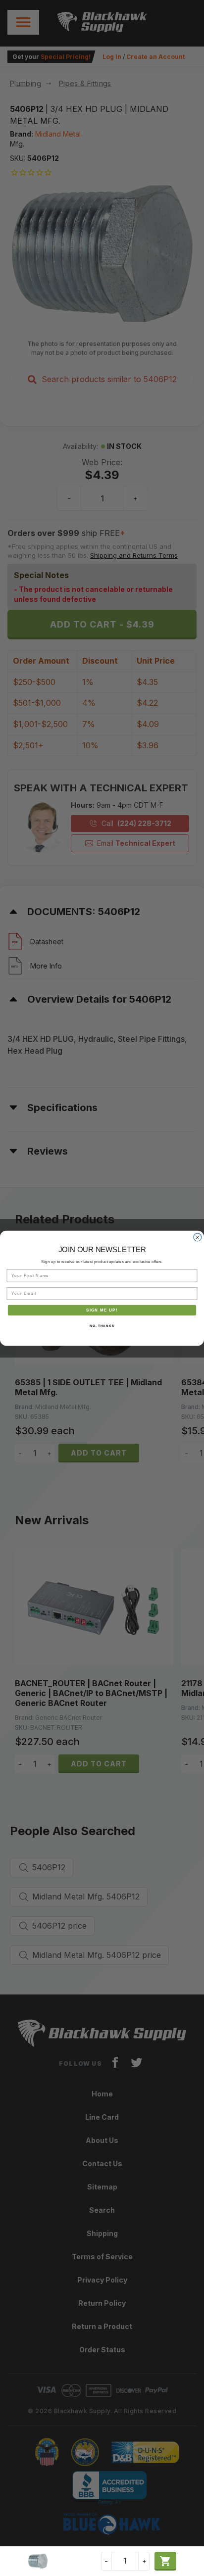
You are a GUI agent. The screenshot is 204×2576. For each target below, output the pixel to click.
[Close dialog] (198, 1237)
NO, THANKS (102, 1326)
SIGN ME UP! (102, 1310)
